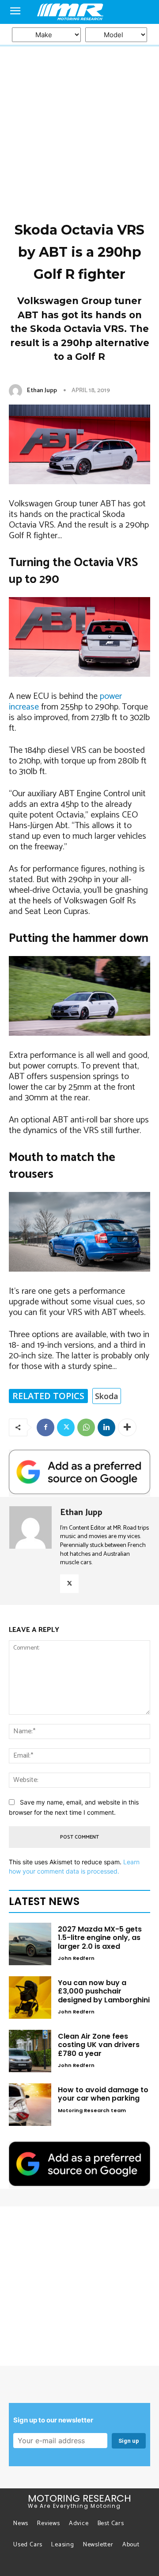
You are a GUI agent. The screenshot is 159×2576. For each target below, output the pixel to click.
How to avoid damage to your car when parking (103, 2094)
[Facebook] (45, 1427)
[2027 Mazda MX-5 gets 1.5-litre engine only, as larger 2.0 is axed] (30, 1944)
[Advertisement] (79, 84)
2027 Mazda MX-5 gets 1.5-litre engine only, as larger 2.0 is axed (100, 1938)
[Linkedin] (106, 1427)
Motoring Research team (92, 2110)
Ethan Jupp (42, 391)
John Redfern (76, 1958)
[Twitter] (66, 1427)
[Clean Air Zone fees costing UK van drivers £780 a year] (30, 2051)
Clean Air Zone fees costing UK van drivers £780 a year (99, 2045)
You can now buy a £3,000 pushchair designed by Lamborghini (104, 1991)
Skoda (107, 1396)
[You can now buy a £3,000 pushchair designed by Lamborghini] (30, 1998)
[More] (127, 1427)
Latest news (44, 1901)
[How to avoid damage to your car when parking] (30, 2105)
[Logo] (79, 12)
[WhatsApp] (86, 1427)
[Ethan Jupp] (17, 391)
